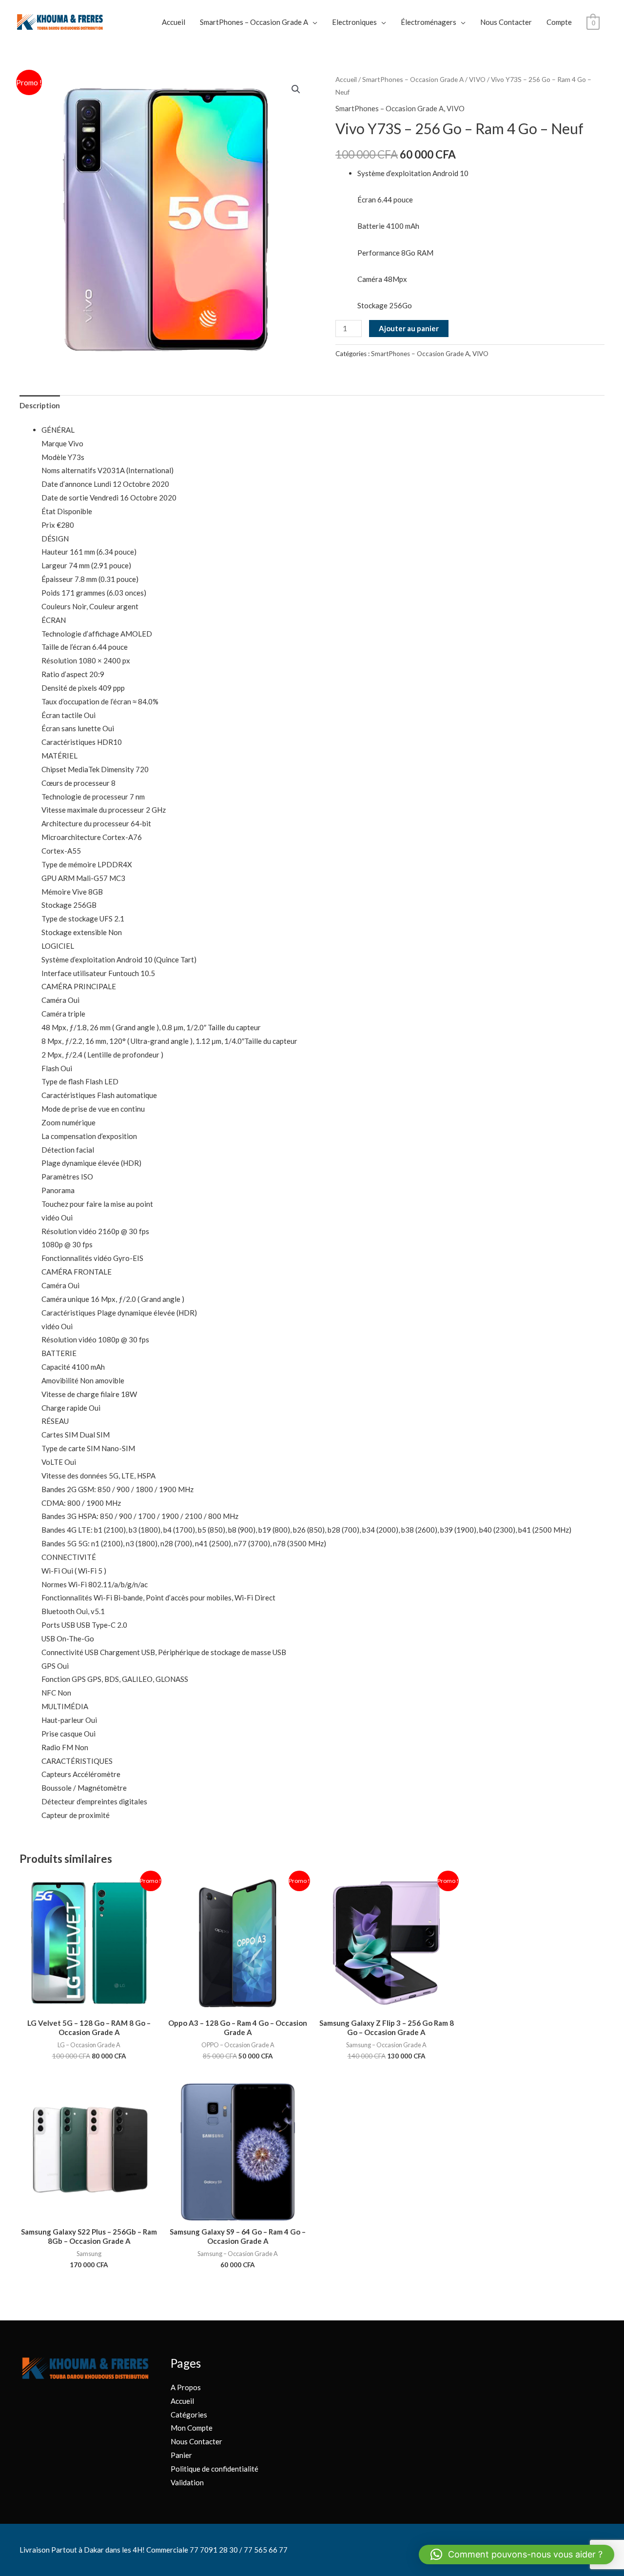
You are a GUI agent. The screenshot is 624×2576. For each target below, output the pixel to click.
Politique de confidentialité (214, 2469)
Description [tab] (40, 405)
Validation (187, 2482)
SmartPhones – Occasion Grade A (254, 22)
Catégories (189, 2415)
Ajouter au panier (409, 328)
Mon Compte (192, 2428)
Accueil (174, 22)
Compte (559, 22)
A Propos (186, 2387)
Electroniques (354, 22)
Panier (181, 2455)
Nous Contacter (506, 22)
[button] (296, 89)
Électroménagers (429, 22)
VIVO (477, 79)
